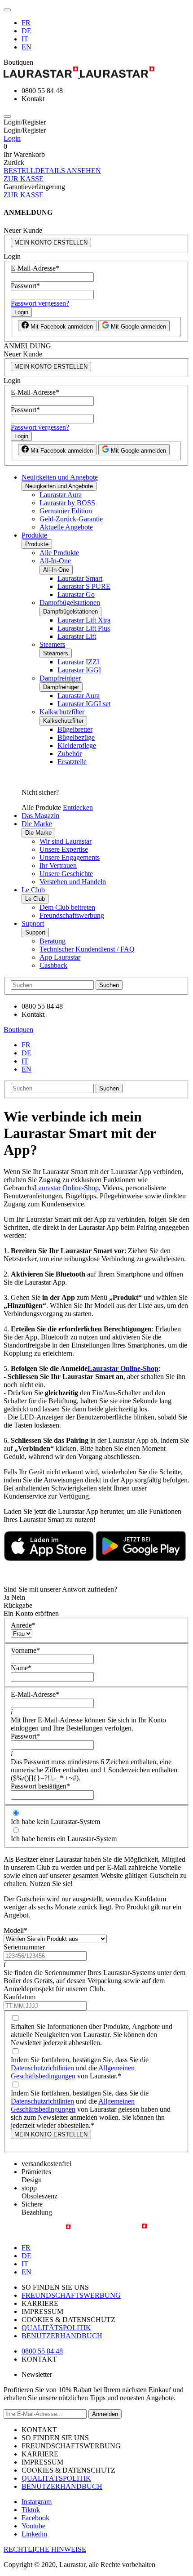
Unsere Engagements (70, 857)
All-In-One (55, 561)
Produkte (34, 535)
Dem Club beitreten (67, 907)
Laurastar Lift (77, 636)
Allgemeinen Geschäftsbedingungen (73, 2072)
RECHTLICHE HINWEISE (45, 2549)
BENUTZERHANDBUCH (62, 2336)
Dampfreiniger (60, 678)
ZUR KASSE (24, 179)
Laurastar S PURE (84, 586)
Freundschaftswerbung (72, 915)
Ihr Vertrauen (58, 865)
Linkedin (34, 2534)
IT (25, 39)
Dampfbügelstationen (70, 603)
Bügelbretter (75, 729)
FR (26, 23)
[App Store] (49, 1559)
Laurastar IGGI (79, 670)
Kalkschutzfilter (62, 712)
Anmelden (105, 2414)
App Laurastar (60, 957)
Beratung (53, 941)
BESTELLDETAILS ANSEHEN (52, 171)
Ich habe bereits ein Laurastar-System (64, 1839)
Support (33, 923)
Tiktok (31, 2510)
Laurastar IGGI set (84, 704)
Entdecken (78, 808)
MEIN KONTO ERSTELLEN (51, 242)
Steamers (52, 644)
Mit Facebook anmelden (61, 327)
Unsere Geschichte (66, 874)
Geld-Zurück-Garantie (71, 519)
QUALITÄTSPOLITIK (56, 2328)
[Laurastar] (96, 73)
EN (26, 47)
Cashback (53, 965)
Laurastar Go (76, 594)
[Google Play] (141, 1559)
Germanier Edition (66, 511)
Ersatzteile (72, 762)
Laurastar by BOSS (67, 503)
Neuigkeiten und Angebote (60, 477)
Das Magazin (40, 816)
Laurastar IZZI (78, 662)
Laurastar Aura (61, 495)
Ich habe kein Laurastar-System (55, 1822)
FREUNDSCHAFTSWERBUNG (71, 2295)
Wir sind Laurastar (66, 841)
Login (12, 138)
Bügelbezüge (76, 737)
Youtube (33, 2526)
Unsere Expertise (64, 849)
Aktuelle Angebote (66, 527)
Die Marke (37, 824)
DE (26, 31)
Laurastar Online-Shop (66, 1188)
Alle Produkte (59, 553)
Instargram (37, 2502)
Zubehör (70, 754)
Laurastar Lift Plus (84, 628)
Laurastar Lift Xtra (84, 620)
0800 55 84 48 (42, 2351)
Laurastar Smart (80, 578)
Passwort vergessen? (40, 303)
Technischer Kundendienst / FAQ (87, 949)
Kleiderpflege (77, 745)
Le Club (33, 890)
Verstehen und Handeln (73, 882)
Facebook (35, 2518)
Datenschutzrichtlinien (42, 2068)
